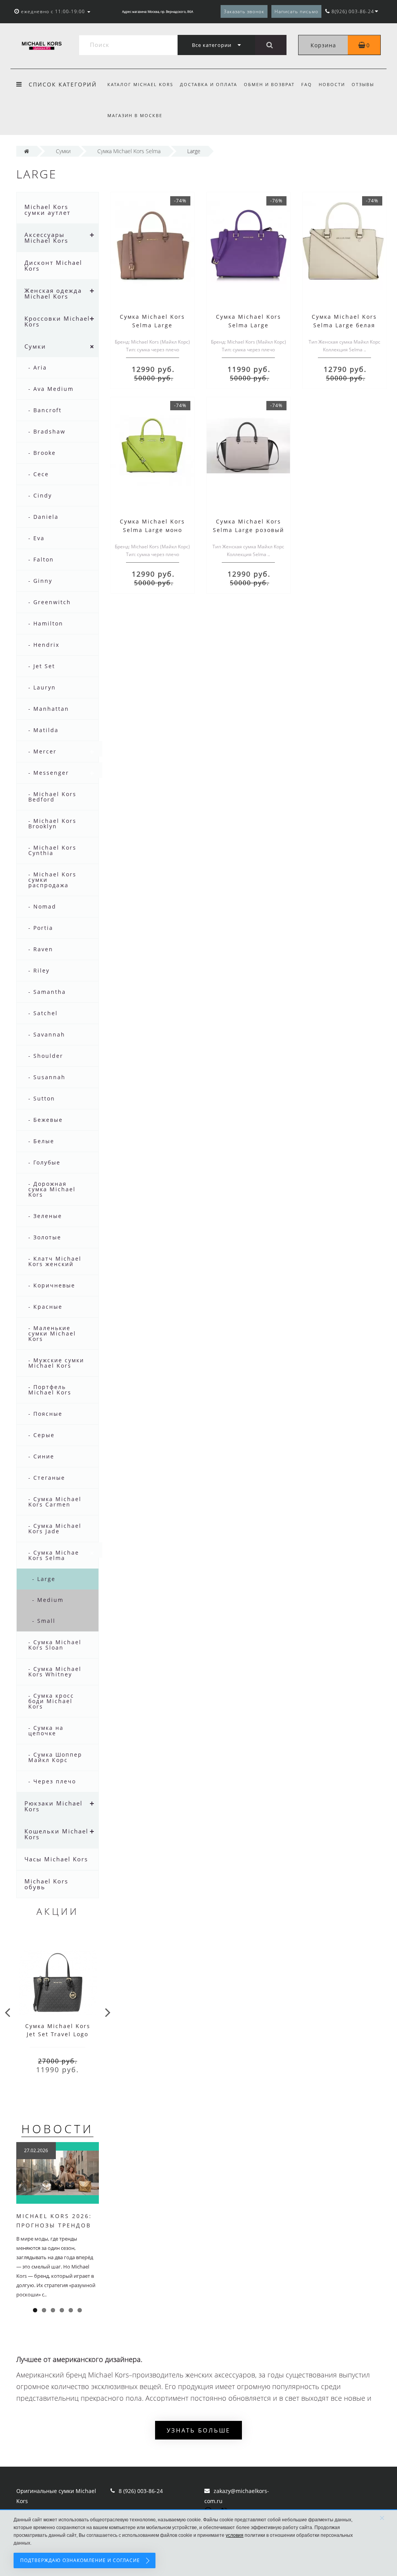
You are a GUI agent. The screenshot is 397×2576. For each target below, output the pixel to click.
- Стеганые (47, 1478)
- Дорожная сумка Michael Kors (52, 1189)
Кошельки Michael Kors (56, 1834)
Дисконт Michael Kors (53, 265)
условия (235, 2535)
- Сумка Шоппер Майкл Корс (55, 1757)
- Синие (41, 1456)
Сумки (35, 346)
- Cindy (40, 495)
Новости (332, 84)
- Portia (41, 928)
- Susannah (47, 1077)
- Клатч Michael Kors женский (55, 1261)
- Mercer (42, 751)
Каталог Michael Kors (140, 84)
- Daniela (43, 517)
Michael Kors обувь (46, 1884)
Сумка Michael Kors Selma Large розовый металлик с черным (249, 530)
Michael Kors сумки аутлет (47, 210)
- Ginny (40, 581)
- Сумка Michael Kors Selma (55, 1555)
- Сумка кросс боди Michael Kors (51, 1701)
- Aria (38, 367)
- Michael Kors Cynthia (52, 850)
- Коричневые (52, 1285)
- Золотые (45, 1237)
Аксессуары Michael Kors (46, 238)
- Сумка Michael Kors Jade (55, 1528)
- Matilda (43, 730)
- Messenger (49, 773)
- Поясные (45, 1414)
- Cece (39, 474)
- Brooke (42, 453)
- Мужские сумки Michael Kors (56, 1363)
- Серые (41, 1435)
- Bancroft (45, 410)
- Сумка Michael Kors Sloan (55, 1645)
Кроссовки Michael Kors (57, 321)
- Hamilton (46, 623)
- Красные (45, 1307)
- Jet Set (42, 666)
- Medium (48, 1600)
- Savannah (47, 1034)
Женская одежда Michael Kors (53, 293)
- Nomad (42, 906)
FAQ (307, 84)
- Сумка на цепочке (46, 1730)
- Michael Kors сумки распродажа (52, 880)
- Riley (39, 970)
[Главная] (27, 151)
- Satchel (43, 1013)
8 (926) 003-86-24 (141, 2491)
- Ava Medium (51, 389)
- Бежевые (46, 1120)
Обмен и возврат (269, 84)
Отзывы (363, 84)
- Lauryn (42, 687)
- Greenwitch (50, 602)
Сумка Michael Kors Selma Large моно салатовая (152, 530)
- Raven (41, 949)
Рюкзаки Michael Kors (54, 1806)
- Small (44, 1621)
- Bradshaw (47, 431)
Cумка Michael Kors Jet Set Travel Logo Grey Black (58, 2034)
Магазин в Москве (135, 115)
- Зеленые (45, 1216)
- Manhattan (49, 709)
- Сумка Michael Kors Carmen (55, 1502)
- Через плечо (52, 1781)
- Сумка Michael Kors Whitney (55, 1672)
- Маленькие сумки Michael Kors (52, 1333)
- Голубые (44, 1162)
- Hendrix (44, 645)
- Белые (41, 1141)
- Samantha (47, 992)
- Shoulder (46, 1056)
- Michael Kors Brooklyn (52, 823)
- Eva (36, 538)
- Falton (41, 559)
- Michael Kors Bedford (52, 797)
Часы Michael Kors (56, 1859)
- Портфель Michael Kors (50, 1390)
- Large (44, 1579)
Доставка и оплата (209, 84)
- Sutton (42, 1098)
